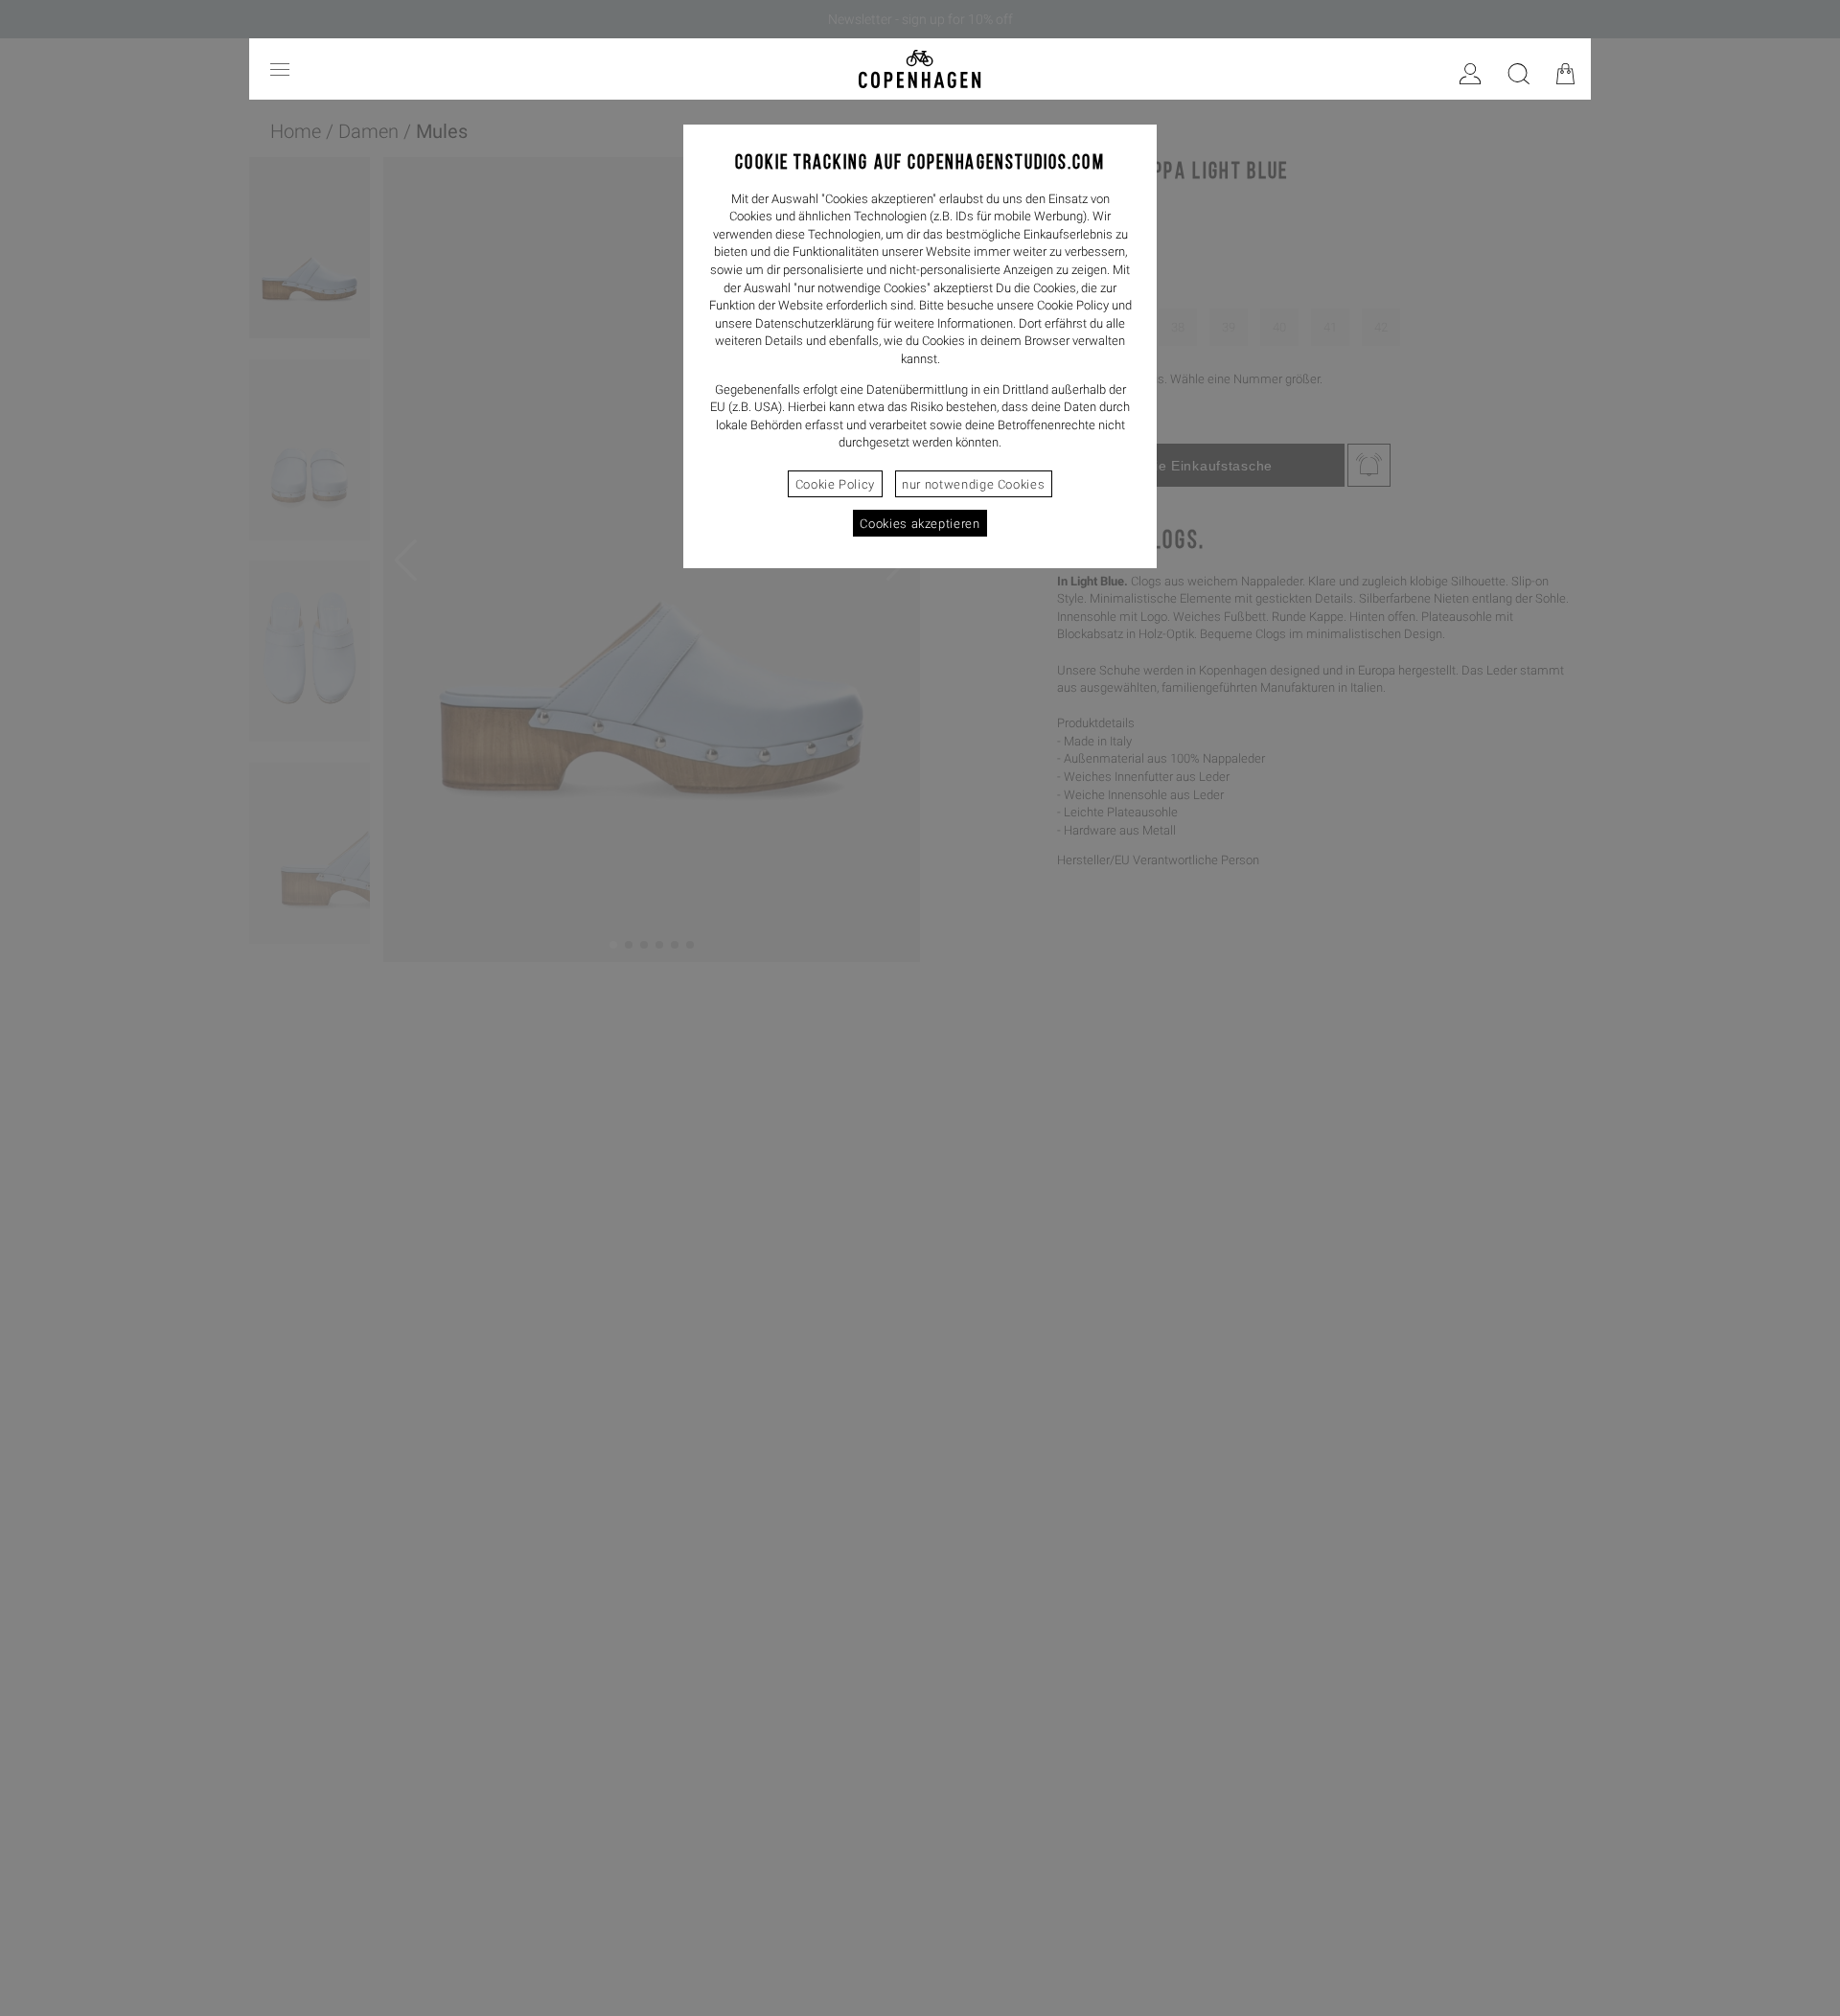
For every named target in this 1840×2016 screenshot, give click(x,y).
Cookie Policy (835, 484)
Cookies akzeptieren (920, 524)
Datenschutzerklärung (815, 323)
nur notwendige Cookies (973, 484)
